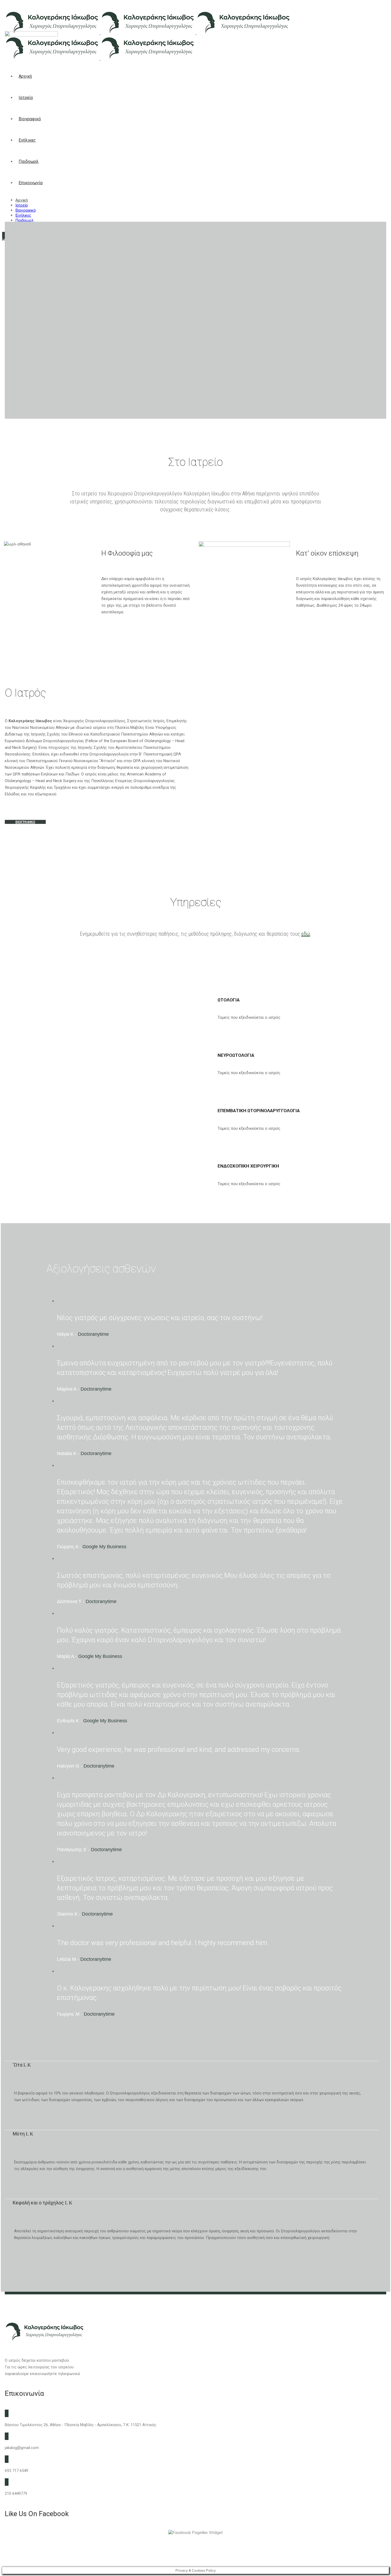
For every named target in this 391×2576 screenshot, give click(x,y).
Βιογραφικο (25, 822)
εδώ (306, 934)
